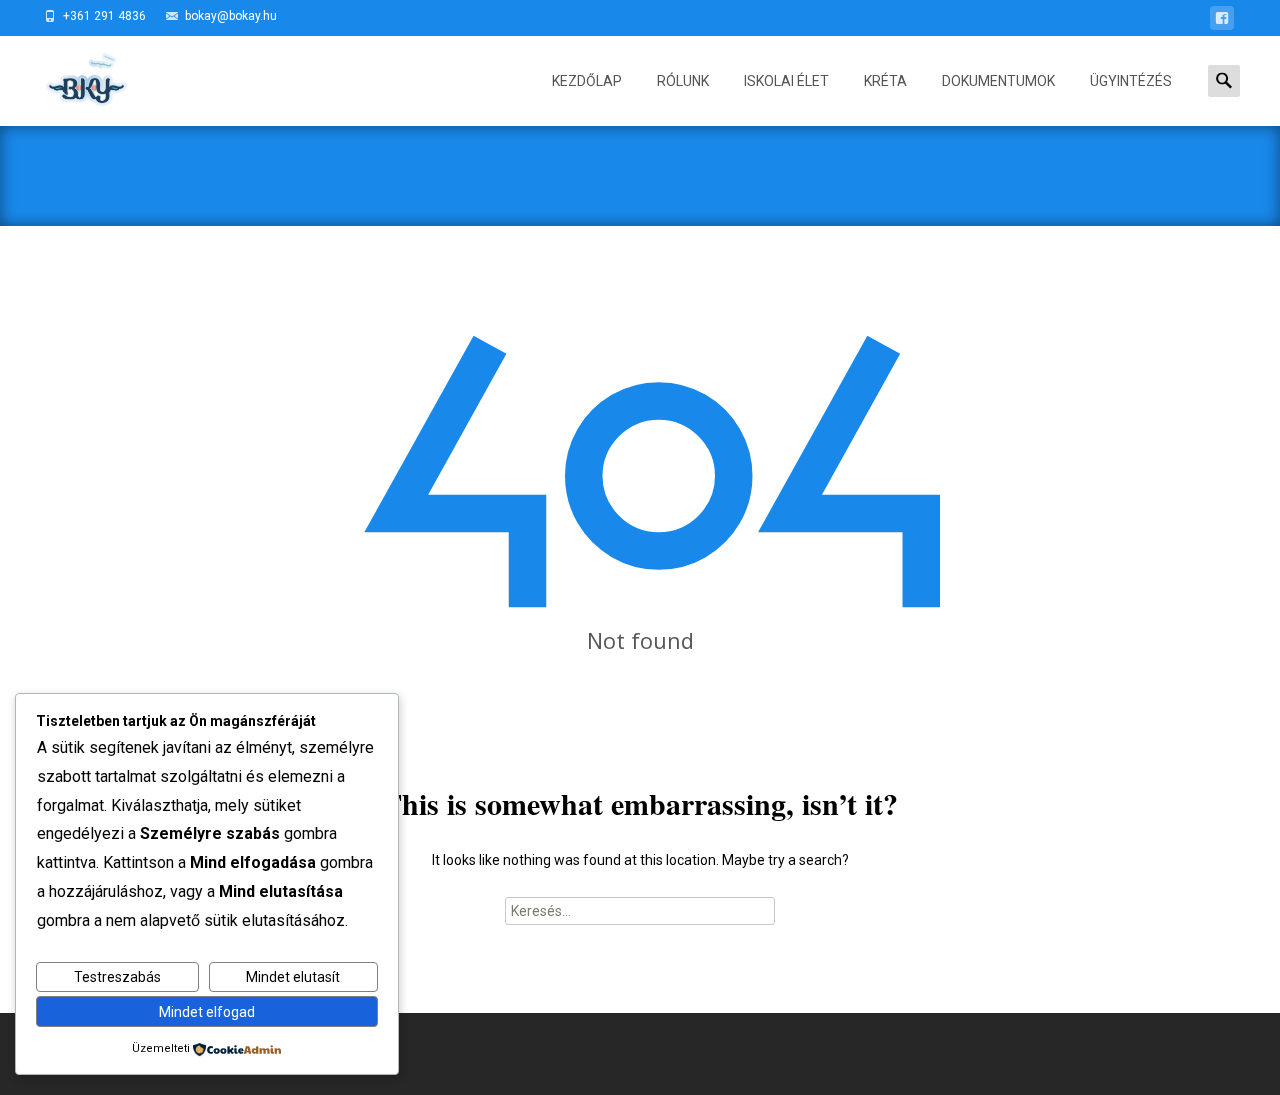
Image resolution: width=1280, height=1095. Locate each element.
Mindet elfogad (207, 1012)
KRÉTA (885, 81)
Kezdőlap (587, 81)
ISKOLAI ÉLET (786, 81)
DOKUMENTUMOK (998, 81)
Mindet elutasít (293, 977)
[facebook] (1222, 22)
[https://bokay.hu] (69, 76)
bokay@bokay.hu (231, 16)
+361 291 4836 (104, 16)
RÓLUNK (683, 81)
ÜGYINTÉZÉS (1131, 81)
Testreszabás (117, 977)
